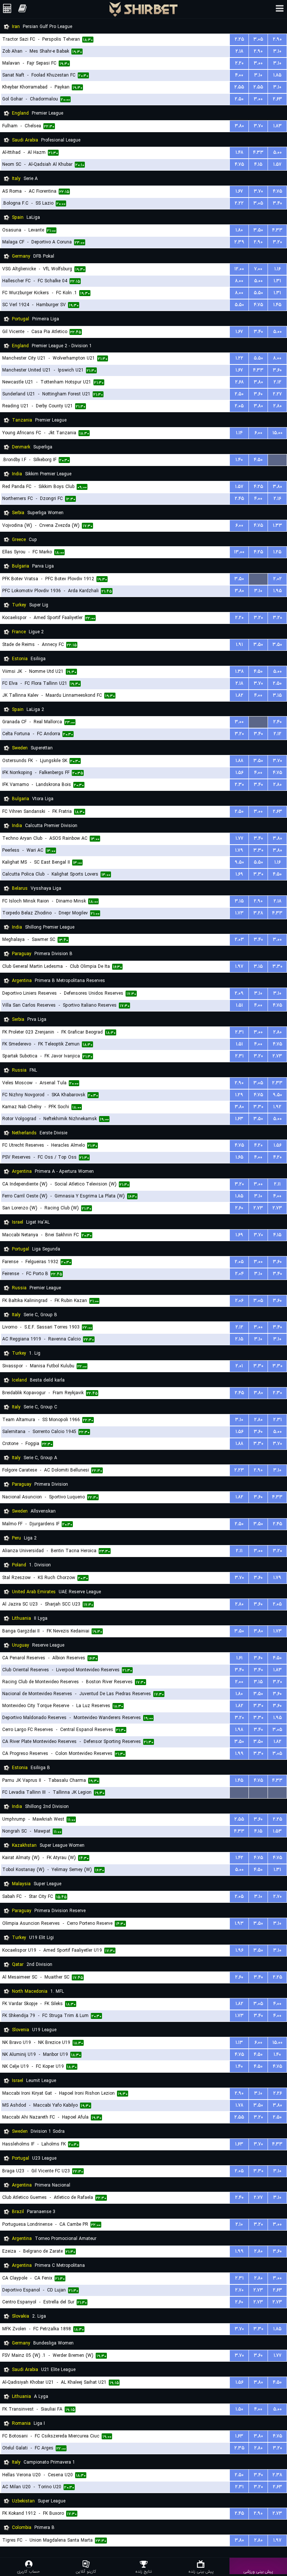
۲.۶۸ (239, 382)
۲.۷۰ (277, 1897)
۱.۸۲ (239, 695)
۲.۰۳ (239, 940)
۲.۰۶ (239, 1301)
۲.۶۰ (239, 1208)
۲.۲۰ (239, 63)
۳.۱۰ (277, 51)
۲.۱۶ (277, 499)
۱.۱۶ (277, 269)
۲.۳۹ (239, 242)
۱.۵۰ (239, 2409)
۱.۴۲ (239, 1858)
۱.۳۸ (239, 672)
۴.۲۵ (258, 487)
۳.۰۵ (258, 39)
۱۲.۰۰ (239, 269)
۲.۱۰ (239, 2224)
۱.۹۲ (277, 1107)
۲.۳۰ (239, 785)
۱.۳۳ (277, 526)
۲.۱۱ (277, 1184)
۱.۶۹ (239, 874)
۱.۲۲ (239, 358)
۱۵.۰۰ (277, 433)
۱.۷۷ (239, 838)
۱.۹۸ (239, 1730)
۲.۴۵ (239, 499)
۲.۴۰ (277, 722)
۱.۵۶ (239, 773)
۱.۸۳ (277, 126)
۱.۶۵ (239, 1157)
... (277, 460)
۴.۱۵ (258, 164)
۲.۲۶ (277, 2093)
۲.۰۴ (239, 1274)
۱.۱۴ (239, 433)
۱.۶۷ (239, 191)
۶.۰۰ (258, 433)
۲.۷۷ (258, 2198)
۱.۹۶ (239, 1950)
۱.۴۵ (277, 305)
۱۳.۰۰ (239, 552)
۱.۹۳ (239, 1924)
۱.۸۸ (239, 761)
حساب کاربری (29, 2571)
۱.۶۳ (239, 1119)
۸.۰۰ (239, 281)
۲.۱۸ (239, 51)
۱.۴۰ (239, 460)
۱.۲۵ (277, 552)
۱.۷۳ (239, 913)
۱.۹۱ (239, 645)
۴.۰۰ (239, 75)
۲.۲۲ (239, 203)
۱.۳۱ (277, 281)
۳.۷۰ (258, 126)
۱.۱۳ (239, 2043)
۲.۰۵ (239, 406)
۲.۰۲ (277, 579)
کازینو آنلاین (86, 2571)
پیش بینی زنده (201, 2571)
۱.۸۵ (277, 75)
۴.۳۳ (258, 153)
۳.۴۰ (277, 203)
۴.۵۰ (258, 460)
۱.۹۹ (239, 1754)
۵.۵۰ (258, 293)
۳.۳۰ (258, 850)
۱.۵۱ (239, 1005)
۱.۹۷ (239, 967)
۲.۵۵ (239, 87)
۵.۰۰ (277, 153)
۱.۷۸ (239, 2105)
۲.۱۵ (239, 1339)
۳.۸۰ (239, 126)
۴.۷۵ (239, 164)
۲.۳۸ (277, 2475)
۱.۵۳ (277, 1831)
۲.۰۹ (239, 993)
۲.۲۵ (239, 39)
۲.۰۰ (239, 1682)
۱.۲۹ (239, 1095)
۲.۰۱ (239, 1366)
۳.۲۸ (258, 913)
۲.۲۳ (239, 1470)
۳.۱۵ (277, 695)
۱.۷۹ (239, 850)
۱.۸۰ (239, 230)
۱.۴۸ (239, 153)
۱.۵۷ (277, 164)
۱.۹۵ (277, 591)
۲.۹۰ (277, 39)
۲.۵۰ (239, 99)
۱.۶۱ (239, 1658)
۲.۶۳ (277, 99)
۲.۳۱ (239, 1032)
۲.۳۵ (239, 2448)
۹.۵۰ (239, 862)
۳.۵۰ (258, 230)
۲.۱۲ (277, 382)
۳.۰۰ (258, 63)
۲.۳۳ (277, 1083)
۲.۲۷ (277, 394)
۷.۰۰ (258, 269)
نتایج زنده (143, 2571)
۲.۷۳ (277, 1056)
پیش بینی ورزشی (258, 2571)
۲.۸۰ (277, 406)
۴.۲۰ (258, 1145)
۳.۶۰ (277, 370)
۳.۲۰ (277, 242)
